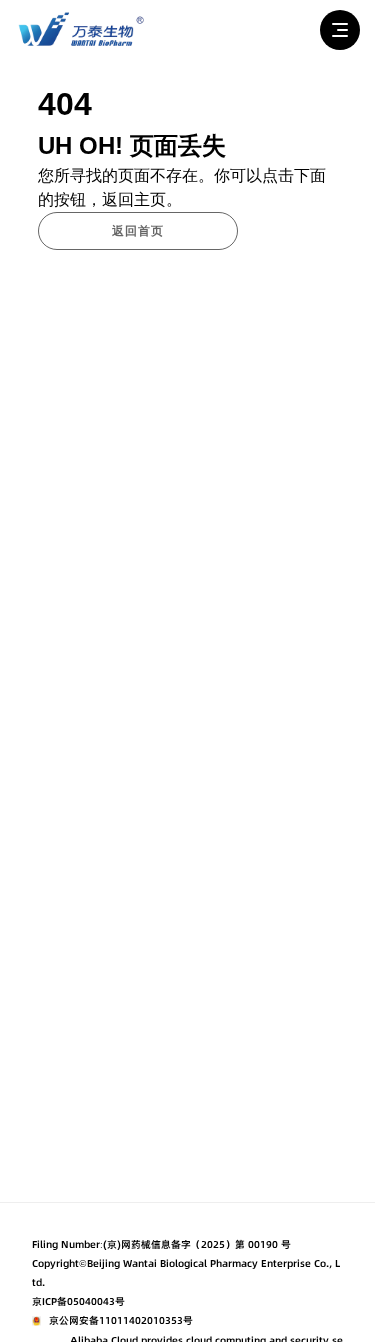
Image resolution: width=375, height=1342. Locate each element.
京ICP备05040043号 (78, 1301)
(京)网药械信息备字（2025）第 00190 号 (197, 1244)
